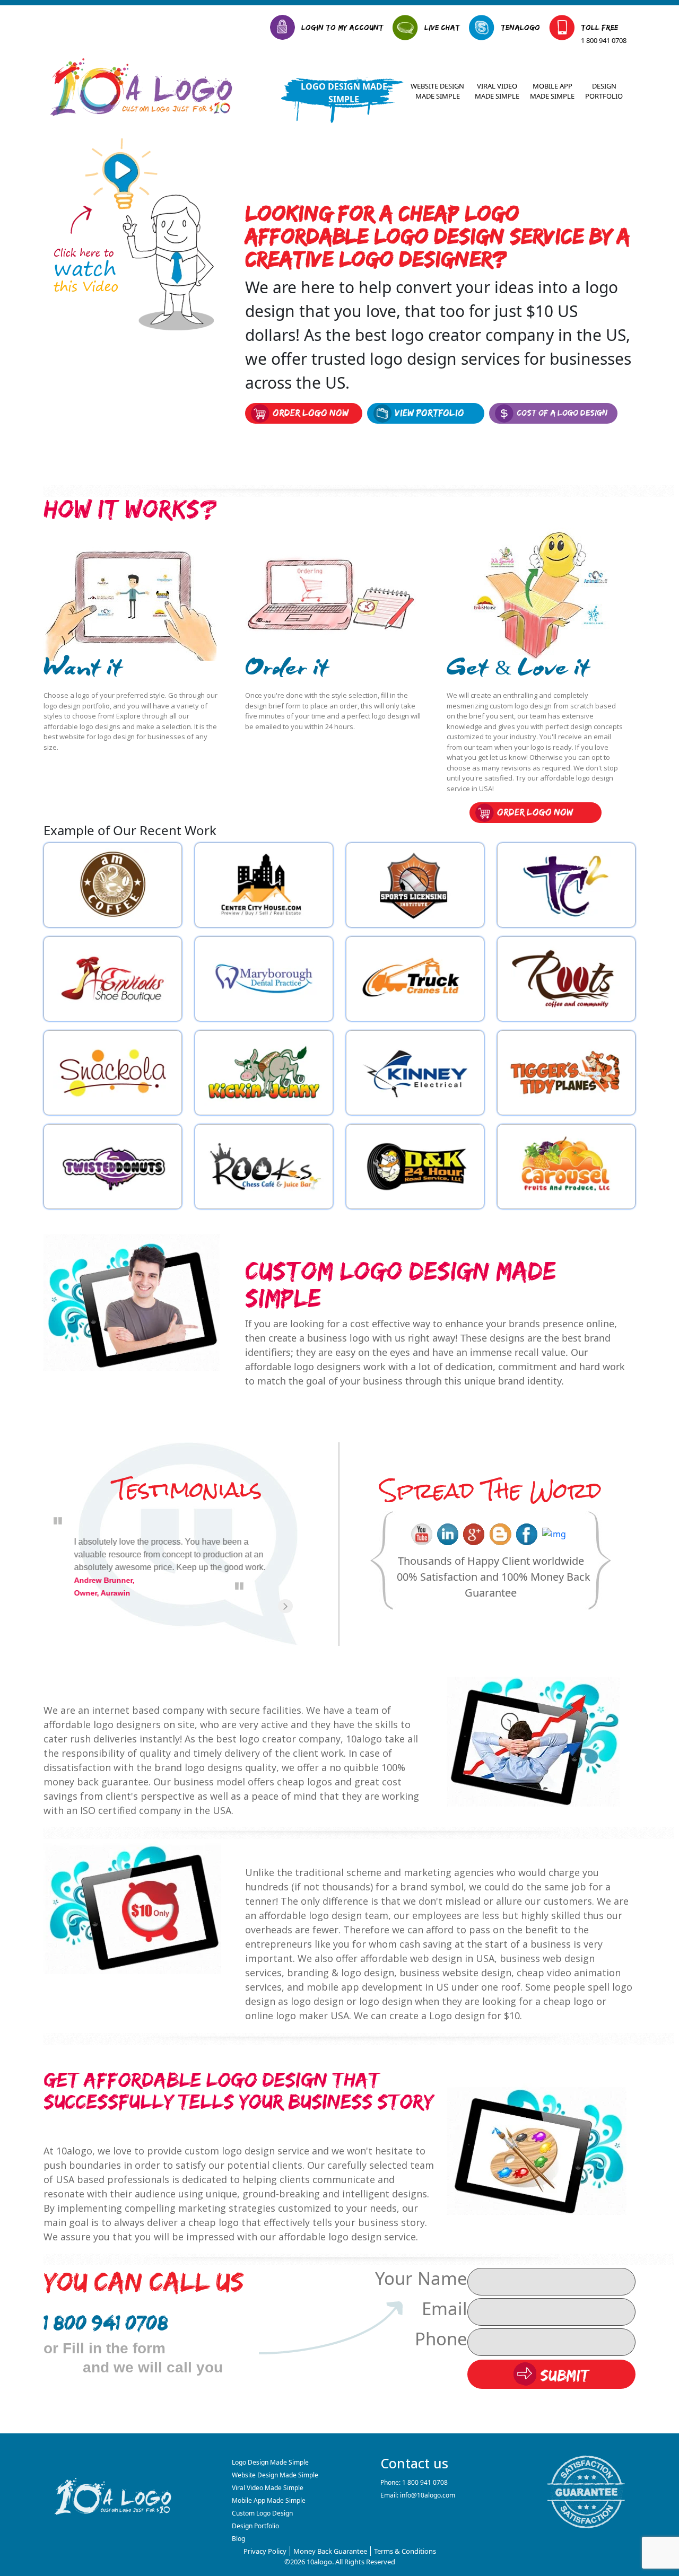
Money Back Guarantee (330, 2551)
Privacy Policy (265, 2551)
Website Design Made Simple (437, 91)
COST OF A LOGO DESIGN (562, 413)
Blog (238, 2539)
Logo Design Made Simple (344, 93)
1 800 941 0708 (604, 40)
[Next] (285, 1606)
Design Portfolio (604, 91)
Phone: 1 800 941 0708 (414, 2482)
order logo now (311, 413)
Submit (563, 2376)
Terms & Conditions (405, 2551)
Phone (441, 2339)
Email (445, 2308)
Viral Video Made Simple (497, 91)
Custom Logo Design (262, 2513)
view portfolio (429, 413)
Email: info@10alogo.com (418, 2495)
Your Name (421, 2278)
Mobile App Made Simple (552, 91)
